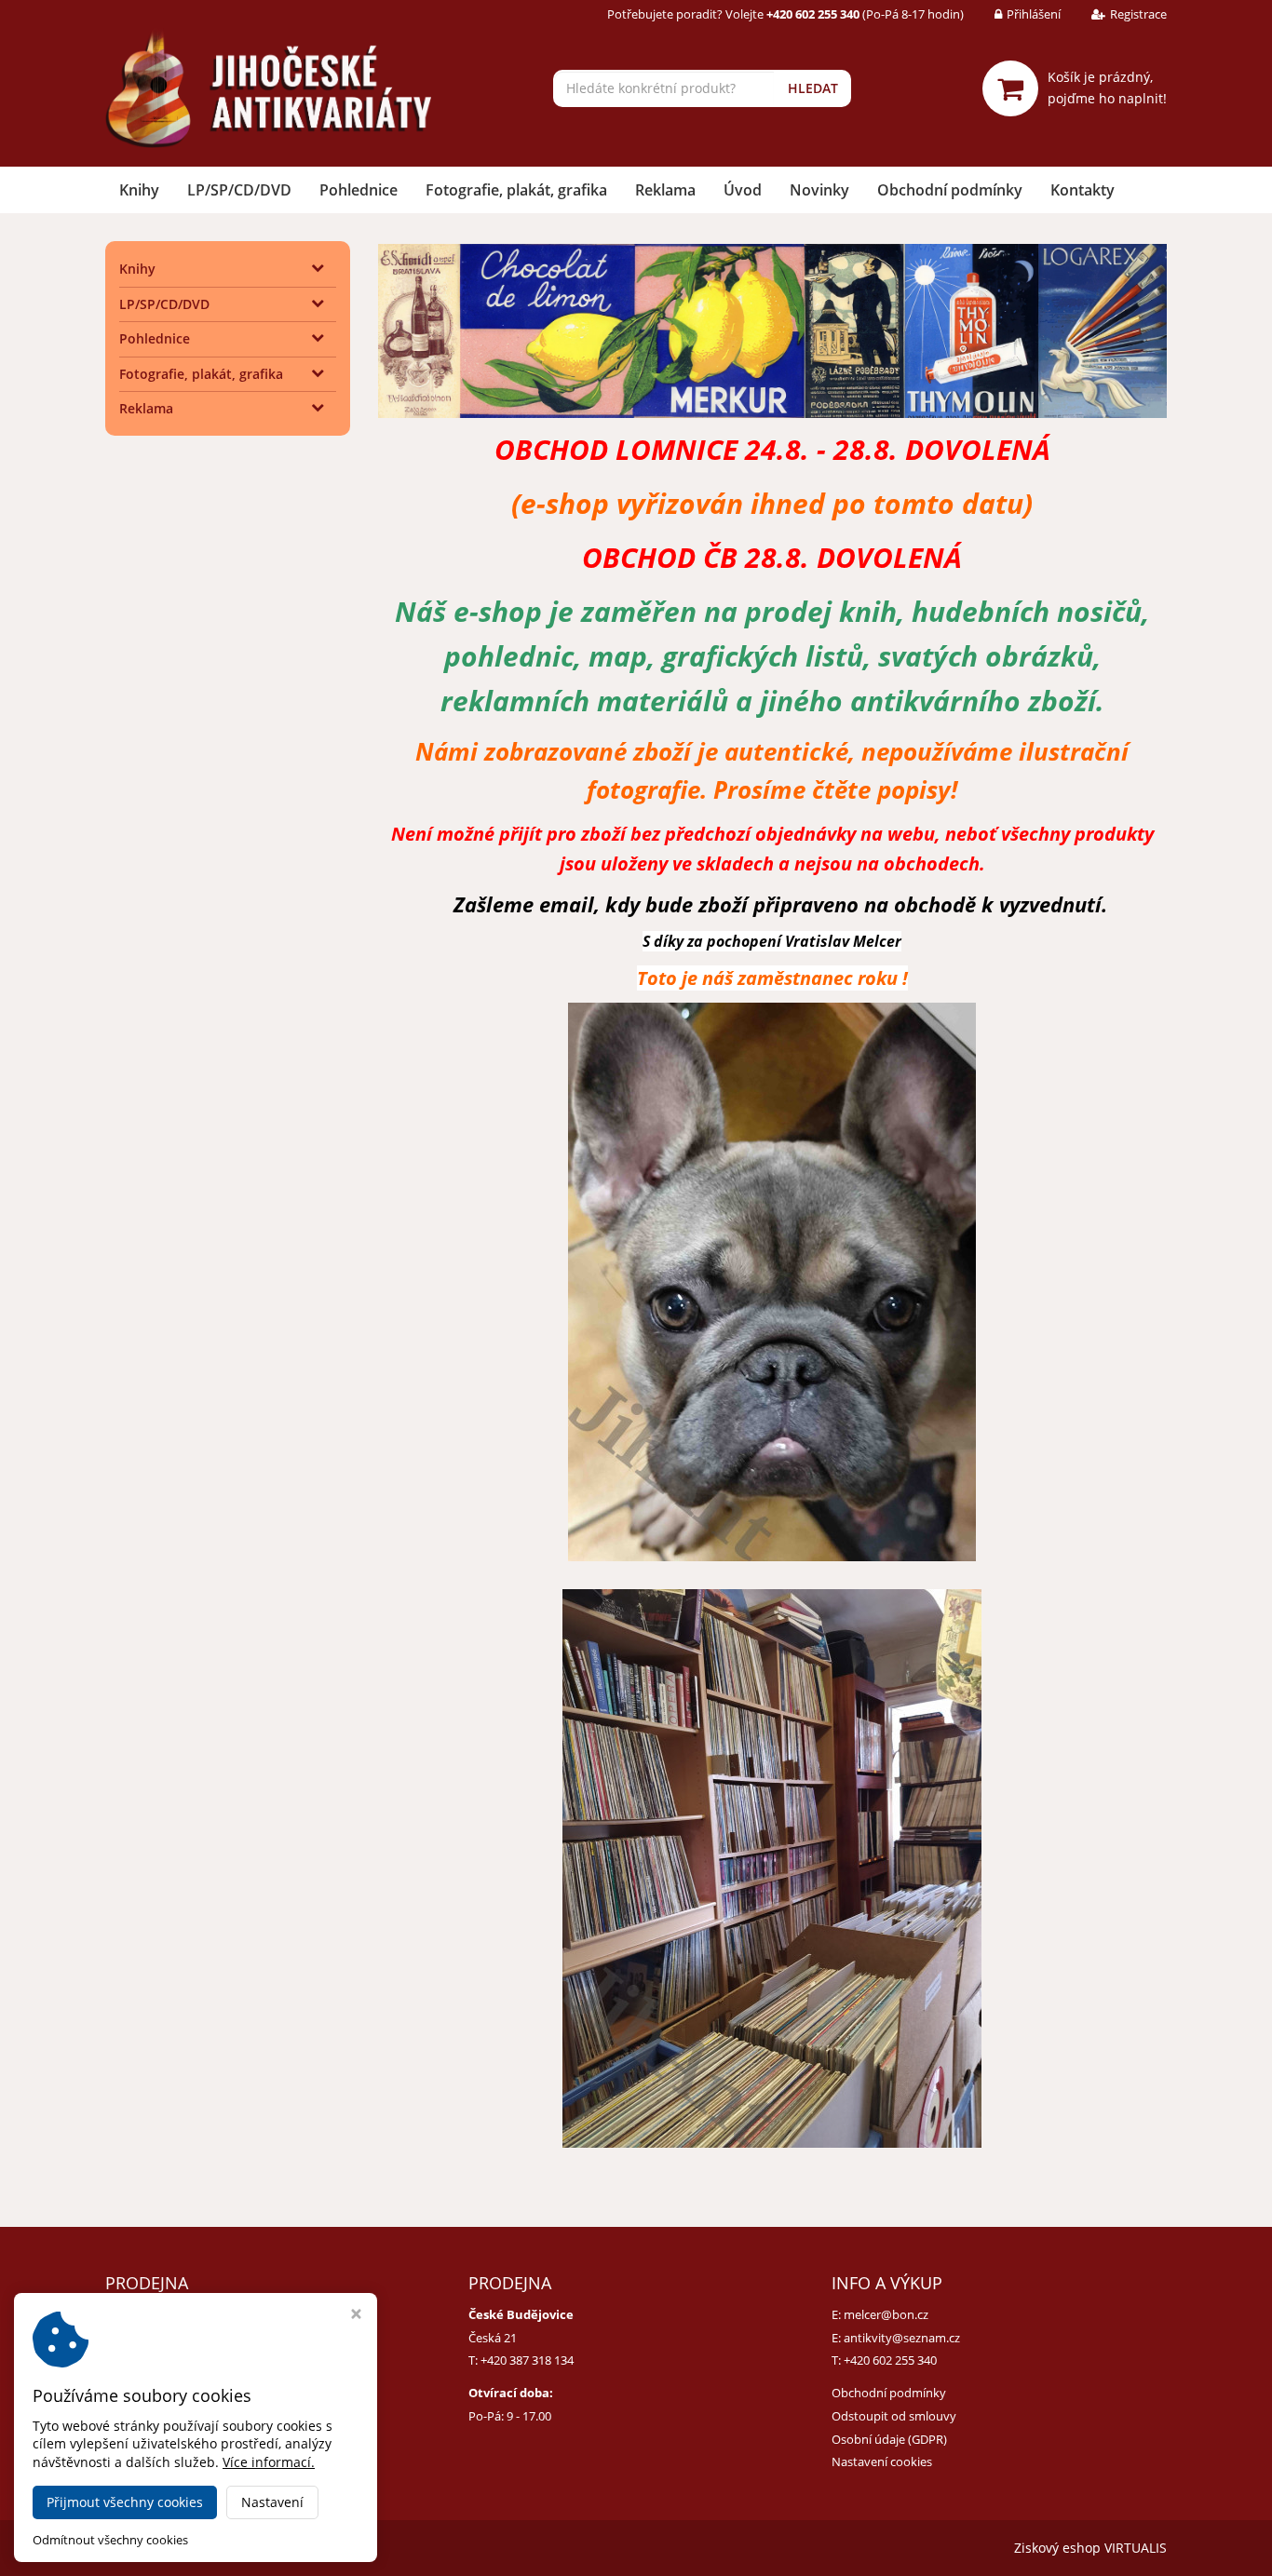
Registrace (1138, 14)
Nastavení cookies (882, 2461)
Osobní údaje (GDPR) (889, 2439)
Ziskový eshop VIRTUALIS (1090, 2548)
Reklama (665, 190)
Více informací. (269, 2462)
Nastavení (272, 2502)
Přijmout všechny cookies (125, 2502)
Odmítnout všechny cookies (110, 2540)
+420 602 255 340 (890, 2360)
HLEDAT (813, 88)
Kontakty (1083, 190)
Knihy (139, 190)
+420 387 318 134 (527, 2360)
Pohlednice (359, 190)
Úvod (743, 190)
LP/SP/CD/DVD (239, 190)
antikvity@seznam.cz (902, 2338)
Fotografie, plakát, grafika (516, 190)
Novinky (819, 190)
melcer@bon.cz (886, 2314)
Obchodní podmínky (950, 190)
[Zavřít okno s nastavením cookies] (356, 2316)
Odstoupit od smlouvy (894, 2416)
